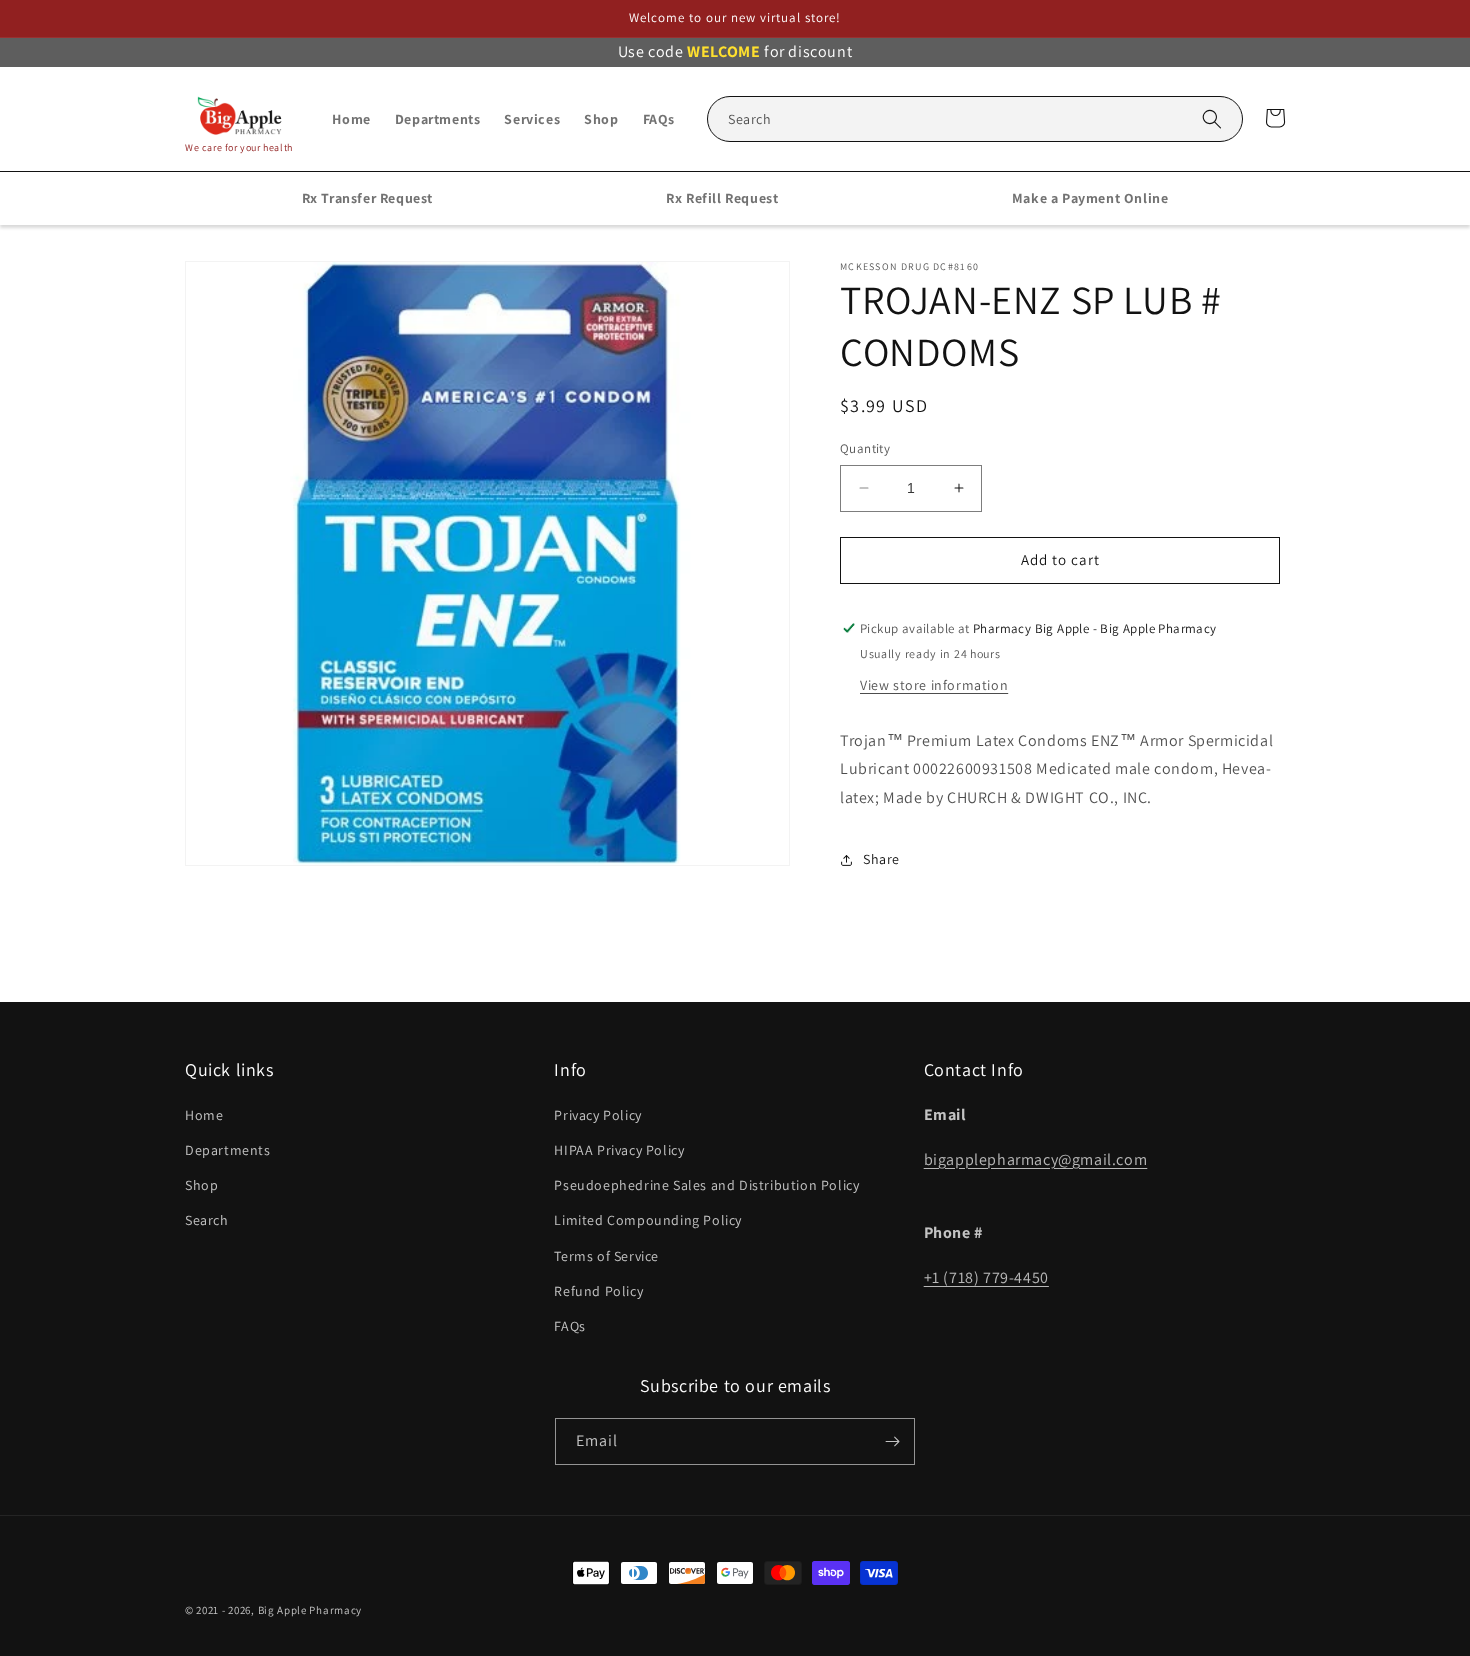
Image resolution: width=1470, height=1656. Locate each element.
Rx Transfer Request (367, 198)
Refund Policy (598, 1291)
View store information (934, 685)
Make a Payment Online (1090, 198)
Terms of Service (606, 1256)
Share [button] (881, 859)
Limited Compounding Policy (648, 1220)
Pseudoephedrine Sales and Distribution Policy (706, 1185)
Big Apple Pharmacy (310, 1610)
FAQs (569, 1326)
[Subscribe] (892, 1441)
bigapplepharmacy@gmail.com (1036, 1159)
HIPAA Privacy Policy (619, 1150)
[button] (975, 119)
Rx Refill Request (722, 198)
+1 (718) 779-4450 (986, 1277)
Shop (201, 1185)
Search (207, 1220)
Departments (228, 1150)
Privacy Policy (597, 1115)
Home (204, 1115)
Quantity (865, 448)
